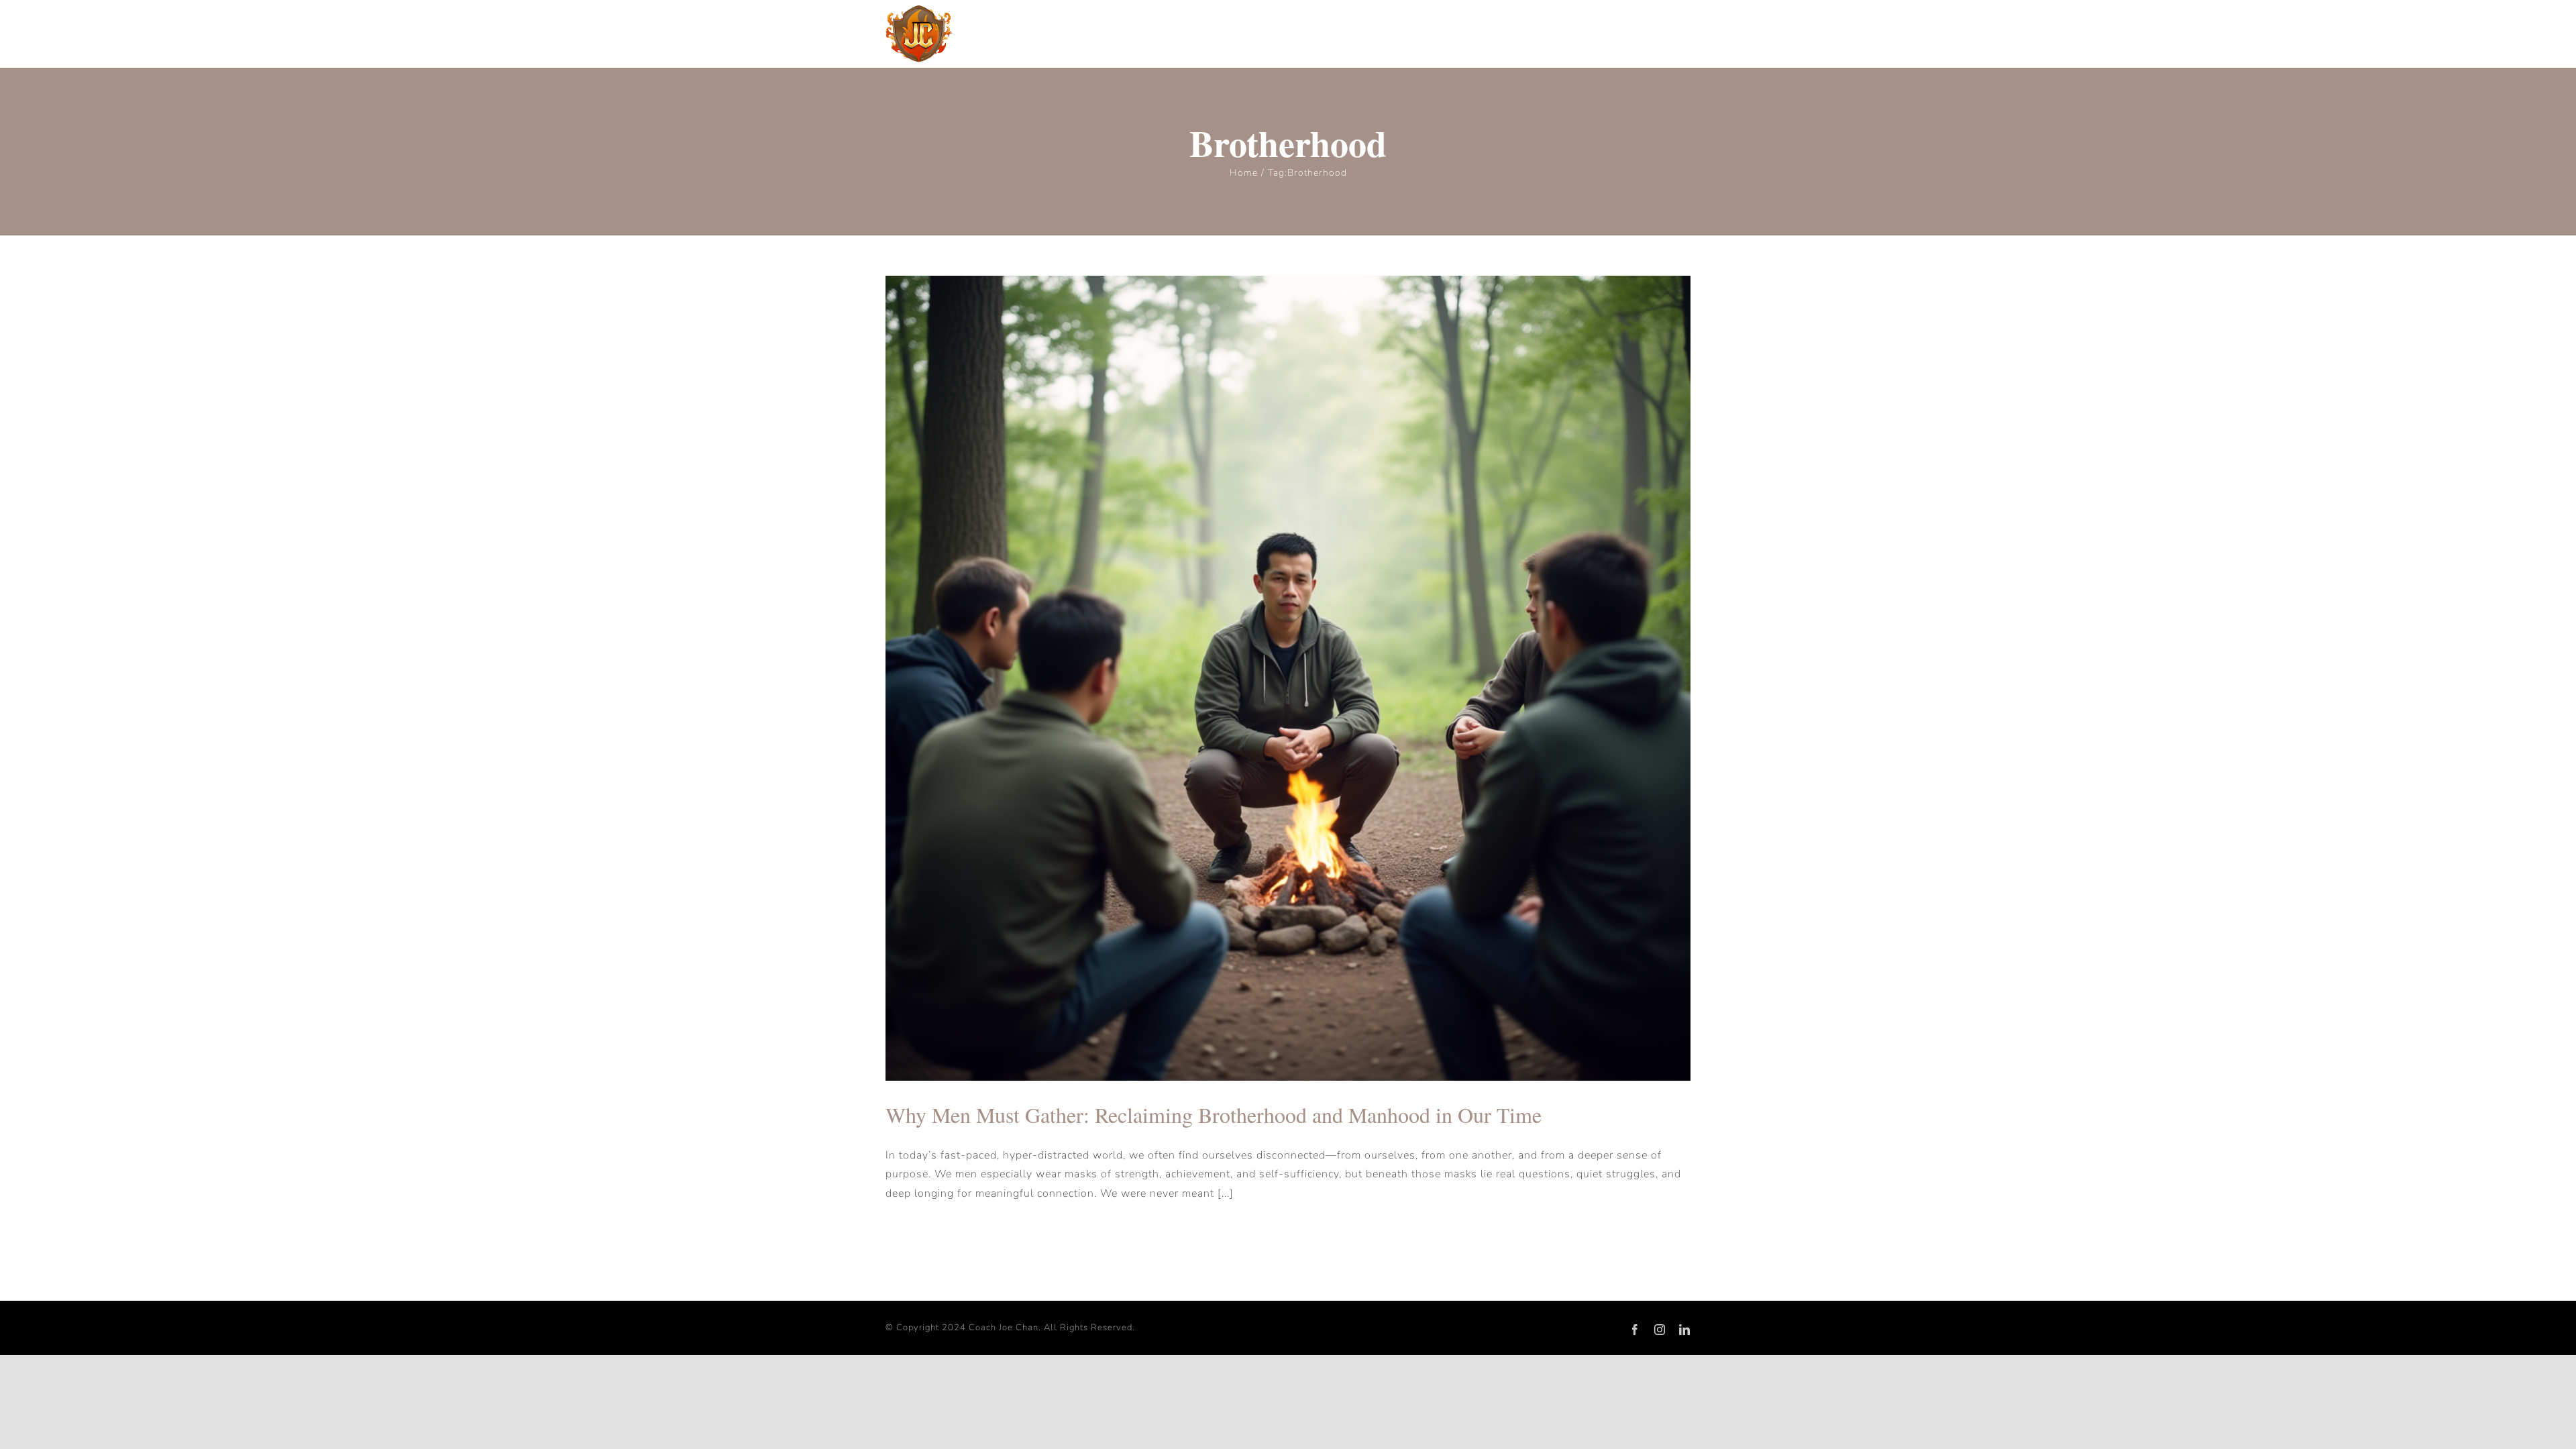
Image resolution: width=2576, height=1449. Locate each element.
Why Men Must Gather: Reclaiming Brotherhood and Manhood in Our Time (1214, 1115)
